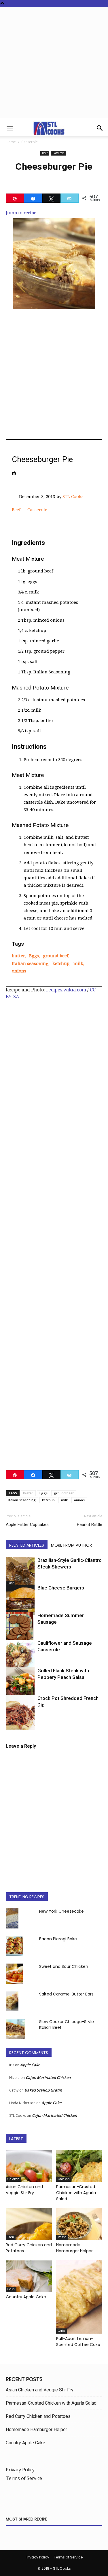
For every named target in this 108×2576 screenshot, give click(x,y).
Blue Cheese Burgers (61, 1588)
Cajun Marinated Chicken (48, 2077)
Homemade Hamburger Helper (74, 2248)
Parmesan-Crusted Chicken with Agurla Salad (76, 2193)
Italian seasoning (30, 964)
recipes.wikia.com (66, 990)
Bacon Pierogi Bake (58, 1939)
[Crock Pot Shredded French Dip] (20, 1717)
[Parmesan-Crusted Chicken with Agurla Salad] (79, 2166)
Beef (45, 153)
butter (18, 956)
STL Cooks (73, 497)
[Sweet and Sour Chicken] (15, 1974)
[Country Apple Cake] (29, 2276)
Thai (11, 2237)
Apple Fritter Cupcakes (27, 1524)
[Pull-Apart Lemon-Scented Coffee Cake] (79, 2297)
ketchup (61, 964)
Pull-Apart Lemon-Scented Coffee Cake (78, 2342)
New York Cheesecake (61, 1911)
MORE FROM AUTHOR (71, 1545)
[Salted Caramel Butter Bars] (12, 2001)
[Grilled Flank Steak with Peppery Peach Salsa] (20, 1688)
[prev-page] (9, 1726)
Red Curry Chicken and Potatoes (38, 2416)
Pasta (62, 2237)
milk (78, 964)
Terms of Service (24, 2478)
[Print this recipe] (14, 473)
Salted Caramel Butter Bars (66, 1994)
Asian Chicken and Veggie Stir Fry (24, 2190)
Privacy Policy (20, 2470)
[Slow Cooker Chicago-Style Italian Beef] (16, 2029)
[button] (10, 128)
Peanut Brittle (90, 1524)
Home (11, 142)
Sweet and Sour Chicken (64, 1966)
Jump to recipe (21, 213)
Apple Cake (30, 2065)
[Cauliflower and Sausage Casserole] (20, 1656)
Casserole (30, 142)
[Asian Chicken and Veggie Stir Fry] (29, 2166)
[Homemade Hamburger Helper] (79, 2224)
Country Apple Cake (26, 2297)
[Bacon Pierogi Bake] (15, 1946)
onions (19, 971)
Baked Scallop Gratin (43, 2090)
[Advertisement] (54, 64)
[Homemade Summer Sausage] (20, 1634)
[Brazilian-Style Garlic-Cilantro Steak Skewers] (20, 1571)
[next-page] (19, 1726)
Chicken (13, 2179)
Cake (11, 2289)
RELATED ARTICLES (27, 1545)
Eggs (34, 956)
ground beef (56, 956)
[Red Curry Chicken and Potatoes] (29, 2224)
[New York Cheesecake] (12, 1918)
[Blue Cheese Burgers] (20, 1600)
